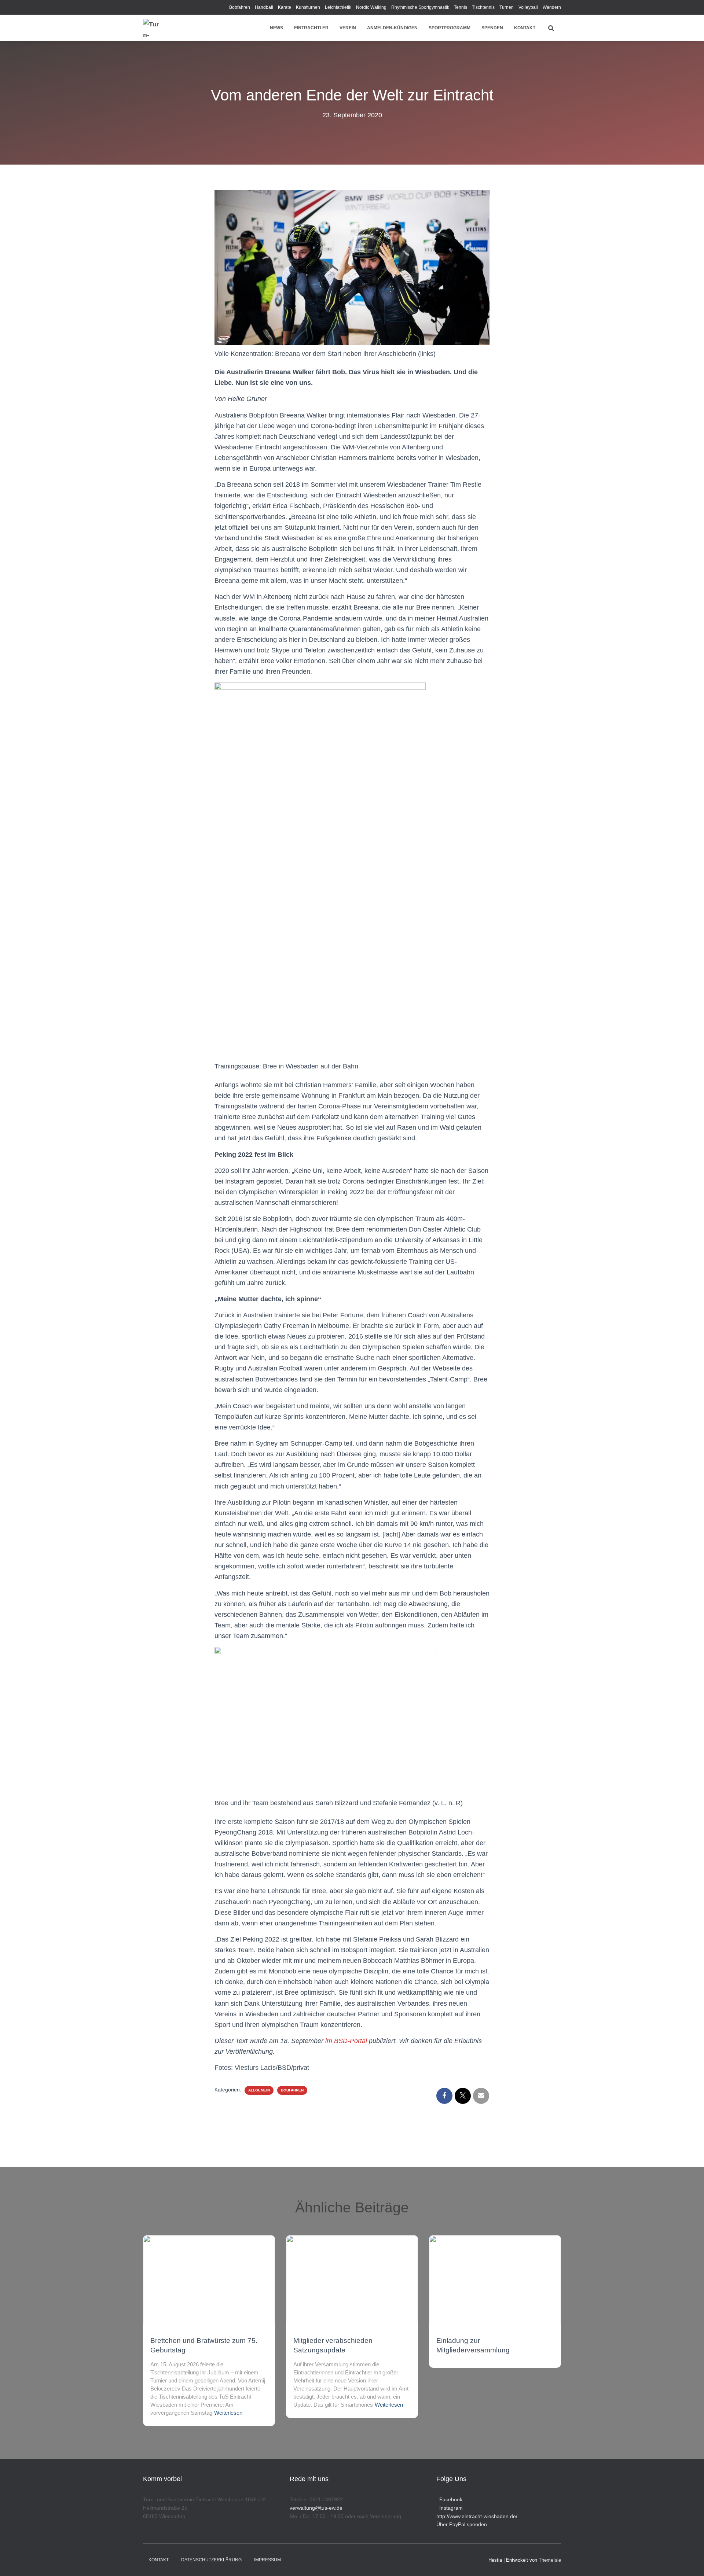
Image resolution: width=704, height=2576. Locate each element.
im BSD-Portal (346, 2041)
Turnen (507, 7)
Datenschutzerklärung (211, 2560)
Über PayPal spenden (462, 2524)
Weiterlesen (228, 2413)
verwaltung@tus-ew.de (316, 2508)
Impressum (267, 2560)
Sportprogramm (450, 28)
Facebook (449, 2499)
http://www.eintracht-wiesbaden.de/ (477, 2516)
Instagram (450, 2508)
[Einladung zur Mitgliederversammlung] (495, 2279)
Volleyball (528, 7)
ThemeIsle (550, 2560)
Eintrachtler (311, 28)
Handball (264, 7)
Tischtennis (483, 7)
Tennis (461, 7)
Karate (285, 7)
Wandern (552, 7)
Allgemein (259, 2090)
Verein (348, 28)
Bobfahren (240, 7)
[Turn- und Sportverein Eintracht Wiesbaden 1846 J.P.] (152, 28)
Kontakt (525, 28)
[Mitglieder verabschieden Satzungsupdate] (352, 2279)
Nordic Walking (371, 7)
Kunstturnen (308, 7)
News (276, 28)
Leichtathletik (338, 7)
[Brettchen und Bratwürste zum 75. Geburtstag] (209, 2279)
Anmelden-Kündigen (392, 28)
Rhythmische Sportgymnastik (420, 7)
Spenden (492, 28)
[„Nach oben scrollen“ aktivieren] (690, 2561)
